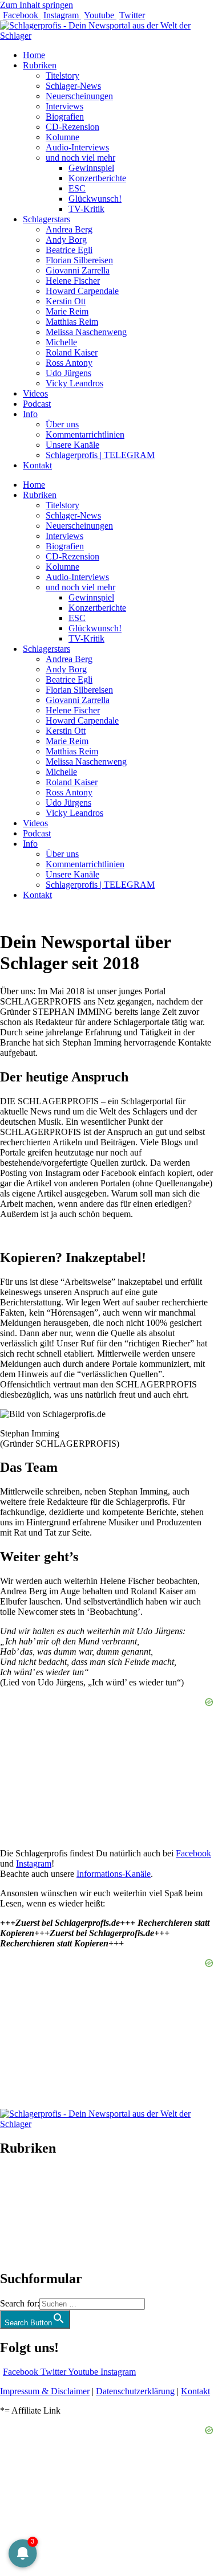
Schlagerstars (47, 219)
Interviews (64, 106)
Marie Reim (67, 311)
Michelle (61, 342)
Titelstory (62, 75)
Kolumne (62, 137)
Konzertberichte (97, 178)
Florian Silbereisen (79, 260)
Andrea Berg (69, 229)
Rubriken (40, 65)
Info (30, 414)
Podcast (37, 404)
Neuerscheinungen (79, 96)
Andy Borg (66, 240)
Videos (35, 393)
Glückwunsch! (95, 199)
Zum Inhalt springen (37, 5)
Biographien (22, 2213)
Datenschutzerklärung (135, 2391)
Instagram (34, 1863)
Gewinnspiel (91, 168)
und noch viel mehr (80, 158)
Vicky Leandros (74, 383)
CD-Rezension (72, 127)
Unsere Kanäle (72, 445)
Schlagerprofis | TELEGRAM (100, 455)
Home (34, 55)
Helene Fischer (73, 281)
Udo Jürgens (68, 373)
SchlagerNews (26, 2183)
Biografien (65, 117)
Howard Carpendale (82, 291)
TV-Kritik (86, 209)
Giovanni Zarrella (78, 270)
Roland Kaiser (72, 352)
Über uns (62, 424)
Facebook (193, 1853)
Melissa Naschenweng (86, 332)
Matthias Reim (72, 322)
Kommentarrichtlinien (85, 434)
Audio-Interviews (77, 147)
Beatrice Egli (69, 250)
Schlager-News (73, 86)
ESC (77, 188)
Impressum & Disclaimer (45, 2391)
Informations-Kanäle (114, 1874)
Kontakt (37, 465)
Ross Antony (69, 363)
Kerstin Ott (66, 301)
